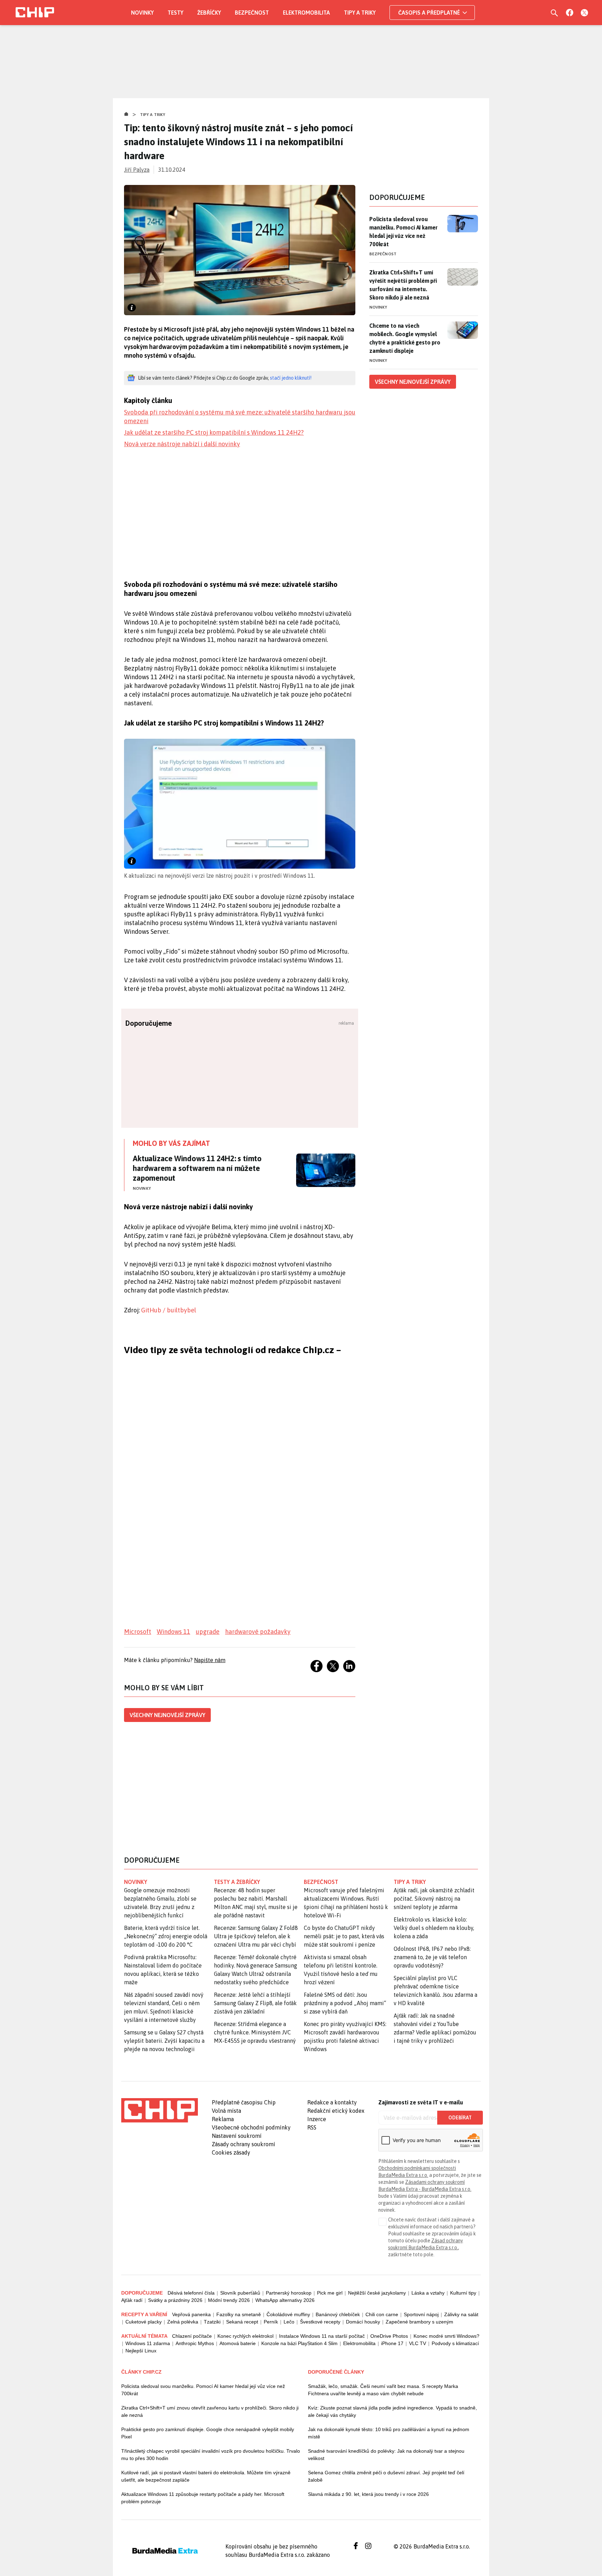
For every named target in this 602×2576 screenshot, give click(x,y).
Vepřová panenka (191, 2314)
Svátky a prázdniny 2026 (175, 2300)
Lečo (289, 2322)
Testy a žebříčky (237, 1882)
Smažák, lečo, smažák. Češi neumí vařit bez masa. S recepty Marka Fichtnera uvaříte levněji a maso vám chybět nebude (383, 2390)
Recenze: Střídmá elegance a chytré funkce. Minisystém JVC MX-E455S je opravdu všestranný (255, 2032)
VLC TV (418, 2343)
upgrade (208, 1632)
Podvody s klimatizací (455, 2343)
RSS (312, 2127)
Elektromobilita (306, 13)
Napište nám (210, 1660)
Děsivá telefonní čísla (191, 2293)
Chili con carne (382, 2314)
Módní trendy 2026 (229, 2300)
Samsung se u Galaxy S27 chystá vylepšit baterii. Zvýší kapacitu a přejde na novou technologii (164, 2041)
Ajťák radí (132, 2300)
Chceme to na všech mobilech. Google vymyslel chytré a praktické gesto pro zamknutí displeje (405, 338)
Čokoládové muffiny (288, 2314)
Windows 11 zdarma (148, 2343)
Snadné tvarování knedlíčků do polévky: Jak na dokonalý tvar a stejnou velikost (386, 2455)
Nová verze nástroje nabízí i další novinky (182, 444)
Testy (175, 13)
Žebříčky (209, 13)
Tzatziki (212, 2322)
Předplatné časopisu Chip (244, 2102)
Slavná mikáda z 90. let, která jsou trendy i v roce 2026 (368, 2494)
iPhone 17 (392, 2343)
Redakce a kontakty (332, 2102)
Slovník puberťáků (240, 2293)
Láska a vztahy (428, 2293)
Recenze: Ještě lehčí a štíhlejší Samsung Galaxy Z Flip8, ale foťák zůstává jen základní (255, 2003)
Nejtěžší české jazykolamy (377, 2293)
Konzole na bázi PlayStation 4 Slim (299, 2343)
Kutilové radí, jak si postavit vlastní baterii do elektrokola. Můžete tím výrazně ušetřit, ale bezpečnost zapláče (206, 2476)
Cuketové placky (144, 2322)
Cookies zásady (231, 2152)
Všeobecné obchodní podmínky (251, 2127)
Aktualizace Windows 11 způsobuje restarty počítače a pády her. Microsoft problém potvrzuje (203, 2498)
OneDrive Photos (389, 2336)
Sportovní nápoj (421, 2314)
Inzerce (317, 2119)
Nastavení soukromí (237, 2136)
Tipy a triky (360, 13)
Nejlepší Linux (141, 2351)
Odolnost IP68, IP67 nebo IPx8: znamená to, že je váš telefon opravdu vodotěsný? (432, 1957)
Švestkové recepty (320, 2322)
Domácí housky (363, 2322)
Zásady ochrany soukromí (244, 2144)
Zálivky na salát (461, 2314)
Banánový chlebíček (338, 2314)
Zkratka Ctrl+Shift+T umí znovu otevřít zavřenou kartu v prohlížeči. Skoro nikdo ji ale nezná (210, 2411)
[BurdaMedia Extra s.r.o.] (160, 2110)
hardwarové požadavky (258, 1632)
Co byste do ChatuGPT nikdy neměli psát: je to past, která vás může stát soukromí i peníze (344, 1936)
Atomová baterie (238, 2343)
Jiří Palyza (137, 170)
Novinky (142, 13)
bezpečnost (321, 1882)
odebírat (460, 2118)
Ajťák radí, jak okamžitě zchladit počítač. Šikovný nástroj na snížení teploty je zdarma (434, 1899)
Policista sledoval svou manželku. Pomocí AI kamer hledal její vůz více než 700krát (403, 232)
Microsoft (138, 1632)
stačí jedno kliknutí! (291, 378)
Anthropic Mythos (195, 2343)
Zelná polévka (183, 2322)
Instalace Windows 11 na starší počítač (322, 2336)
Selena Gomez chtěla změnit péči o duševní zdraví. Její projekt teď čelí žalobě (386, 2476)
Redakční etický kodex (336, 2111)
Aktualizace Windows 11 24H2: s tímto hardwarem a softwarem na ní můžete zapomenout (197, 1168)
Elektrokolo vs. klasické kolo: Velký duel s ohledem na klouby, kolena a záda (434, 1928)
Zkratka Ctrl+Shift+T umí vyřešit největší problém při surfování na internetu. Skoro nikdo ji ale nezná (403, 285)
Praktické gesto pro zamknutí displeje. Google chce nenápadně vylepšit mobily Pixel (208, 2433)
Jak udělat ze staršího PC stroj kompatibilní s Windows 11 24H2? (214, 432)
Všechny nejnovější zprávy (167, 1715)
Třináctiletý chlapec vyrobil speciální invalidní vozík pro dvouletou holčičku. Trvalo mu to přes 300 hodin (211, 2455)
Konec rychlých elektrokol (245, 2336)
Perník (271, 2322)
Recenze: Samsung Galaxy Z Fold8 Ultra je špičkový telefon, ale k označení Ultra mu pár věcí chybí (256, 1936)
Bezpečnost (252, 13)
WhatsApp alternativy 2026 (285, 2300)
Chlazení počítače (192, 2336)
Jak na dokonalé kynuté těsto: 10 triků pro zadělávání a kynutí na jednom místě (389, 2433)
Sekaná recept (242, 2322)
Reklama (223, 2119)
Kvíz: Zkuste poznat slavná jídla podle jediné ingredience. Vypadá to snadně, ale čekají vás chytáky (392, 2411)
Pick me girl (330, 2293)
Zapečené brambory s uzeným (419, 2322)
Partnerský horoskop (289, 2293)
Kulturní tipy (463, 2293)
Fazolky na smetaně (239, 2314)
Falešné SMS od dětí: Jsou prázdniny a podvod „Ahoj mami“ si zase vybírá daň (345, 2003)
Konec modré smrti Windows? (446, 2336)
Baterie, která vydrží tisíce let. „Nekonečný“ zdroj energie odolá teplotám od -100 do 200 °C (166, 1936)
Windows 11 (173, 1632)
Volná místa (226, 2111)
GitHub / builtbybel (169, 1310)
